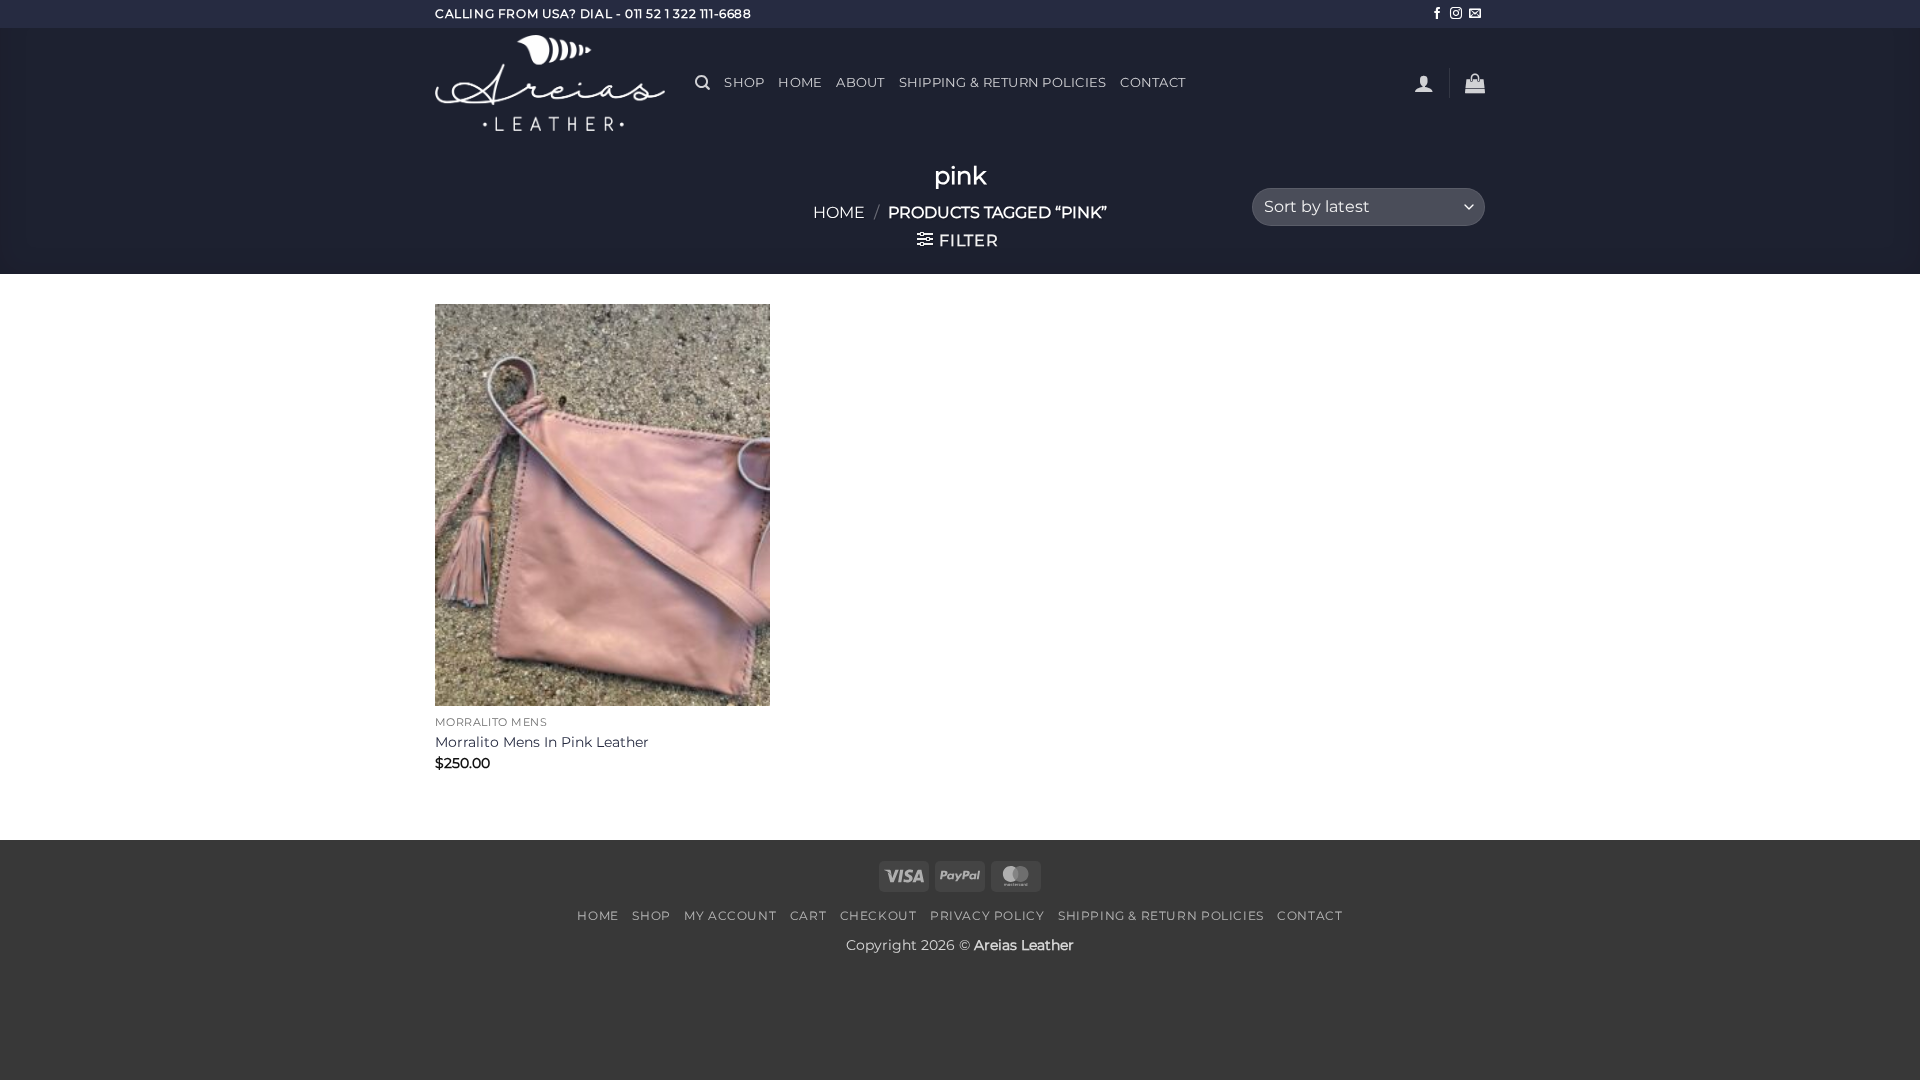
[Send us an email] (1475, 14)
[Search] (702, 83)
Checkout (878, 915)
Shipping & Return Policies (1003, 82)
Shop (744, 82)
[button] (1424, 83)
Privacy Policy (987, 915)
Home (800, 82)
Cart (808, 915)
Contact (1152, 82)
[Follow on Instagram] (1456, 14)
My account (730, 915)
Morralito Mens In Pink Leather (542, 742)
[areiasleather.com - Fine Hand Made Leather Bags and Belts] (550, 83)
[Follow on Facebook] (1437, 14)
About (860, 82)
